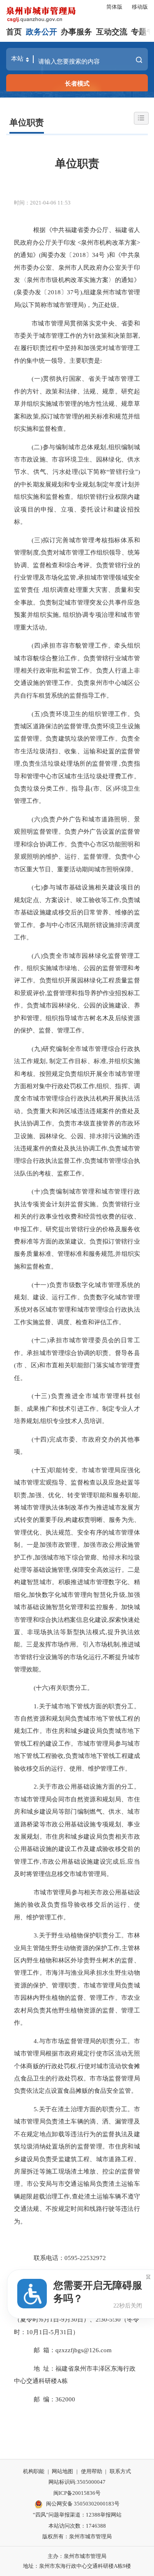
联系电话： (49, 2258)
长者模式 (77, 83)
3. (36, 1935)
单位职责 (27, 123)
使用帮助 (92, 2471)
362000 (65, 2399)
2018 (79, 255)
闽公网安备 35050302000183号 (83, 2504)
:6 (41, 2319)
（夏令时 (26, 2319)
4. (36, 2041)
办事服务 (76, 32)
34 (95, 255)
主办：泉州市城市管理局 (77, 2556)
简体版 (114, 7)
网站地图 (62, 2471)
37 (70, 292)
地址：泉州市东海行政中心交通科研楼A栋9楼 (77, 2566)
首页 (14, 32)
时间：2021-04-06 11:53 (42, 203)
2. (36, 1786)
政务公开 (41, 32)
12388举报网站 (104, 2515)
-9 (62, 2319)
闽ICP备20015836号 (77, 2493)
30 (74, 2319)
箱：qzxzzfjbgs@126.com (77, 2350)
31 (63, 2332)
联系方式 (120, 2471)
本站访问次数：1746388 (77, 2526)
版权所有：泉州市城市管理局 (77, 2536)
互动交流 (112, 32)
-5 (51, 2332)
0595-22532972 (85, 2258)
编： (49, 2399)
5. (36, 2109)
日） (73, 2332)
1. (36, 1706)
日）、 (86, 2319)
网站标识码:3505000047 (77, 2482)
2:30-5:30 (108, 2319)
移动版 (140, 7)
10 (30, 2332)
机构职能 (34, 2471)
